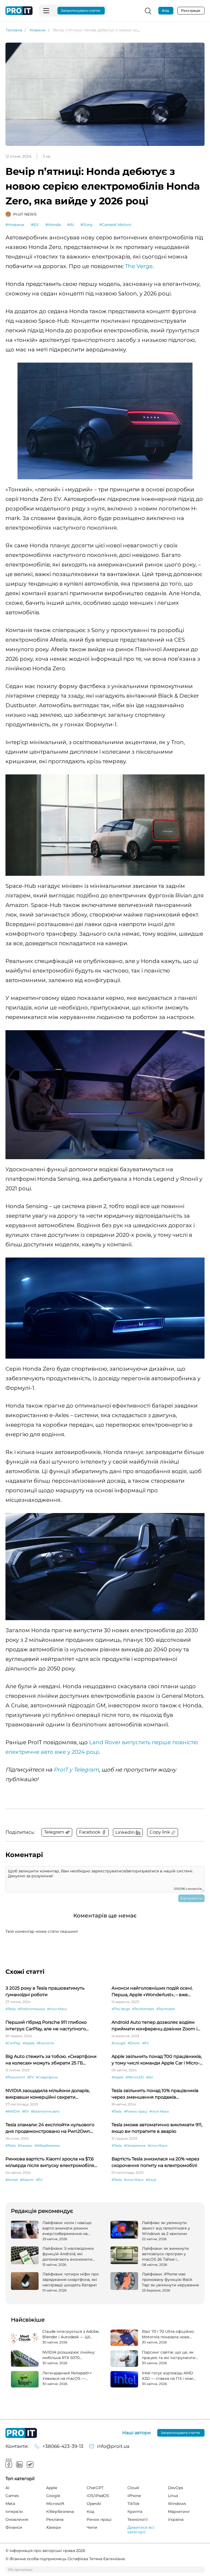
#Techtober (166, 2009)
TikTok (133, 2504)
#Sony (87, 225)
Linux (173, 2496)
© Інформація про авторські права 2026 (45, 2551)
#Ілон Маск (57, 2009)
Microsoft (55, 2504)
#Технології (15, 2077)
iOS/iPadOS (98, 2496)
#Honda (53, 225)
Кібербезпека (60, 2512)
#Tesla (11, 2009)
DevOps (176, 2488)
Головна (14, 30)
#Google (119, 2043)
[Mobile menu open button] (46, 11)
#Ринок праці (135, 2111)
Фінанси (14, 2527)
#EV (35, 225)
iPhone (134, 2496)
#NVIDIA (13, 2111)
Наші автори (136, 2433)
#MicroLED (135, 2077)
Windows (177, 2504)
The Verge (139, 266)
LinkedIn (19, 2465)
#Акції (151, 2180)
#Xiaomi (27, 2180)
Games (12, 2496)
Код (91, 2512)
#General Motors (115, 225)
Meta (10, 2504)
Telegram (30, 2465)
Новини (38, 30)
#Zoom (134, 2043)
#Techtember (143, 2009)
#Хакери (25, 2145)
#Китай (12, 2180)
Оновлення (17, 2519)
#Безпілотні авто (45, 2111)
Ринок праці (99, 2519)
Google (53, 2496)
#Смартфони (47, 2077)
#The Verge (121, 2009)
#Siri (150, 2077)
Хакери (54, 2527)
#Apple (29, 2043)
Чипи (92, 2527)
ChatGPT (95, 2488)
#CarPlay (13, 2043)
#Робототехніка (31, 2009)
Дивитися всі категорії (141, 2530)
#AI (71, 225)
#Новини (15, 225)
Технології (138, 2519)
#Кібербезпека (47, 2145)
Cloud (133, 2488)
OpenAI (94, 2504)
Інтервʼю (14, 2512)
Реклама (55, 2519)
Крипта (135, 2512)
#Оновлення (135, 2145)
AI (7, 2488)
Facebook (9, 2465)
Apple (52, 2488)
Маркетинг (179, 2512)
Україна (176, 2519)
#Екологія (45, 2043)
